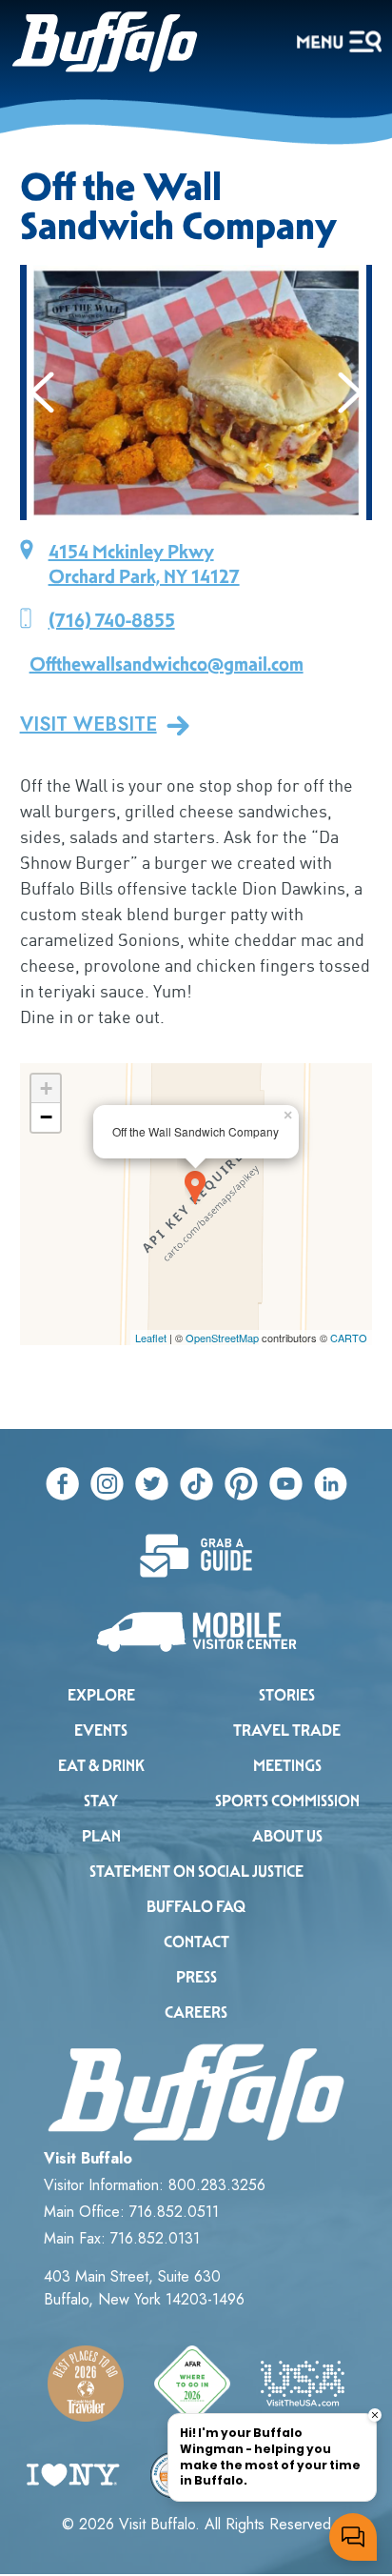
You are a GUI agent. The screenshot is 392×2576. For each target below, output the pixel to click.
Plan (101, 1836)
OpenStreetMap (222, 1338)
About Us (287, 1836)
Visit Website (88, 725)
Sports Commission (287, 1801)
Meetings (287, 1766)
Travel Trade (287, 1731)
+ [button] (46, 1088)
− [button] (46, 1117)
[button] (42, 392)
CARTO (349, 1338)
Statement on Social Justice (196, 1872)
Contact (196, 1942)
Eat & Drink (101, 1766)
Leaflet (151, 1338)
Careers (196, 2012)
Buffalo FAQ (196, 1907)
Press (196, 1977)
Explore (101, 1695)
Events (101, 1731)
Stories (287, 1695)
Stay (101, 1801)
